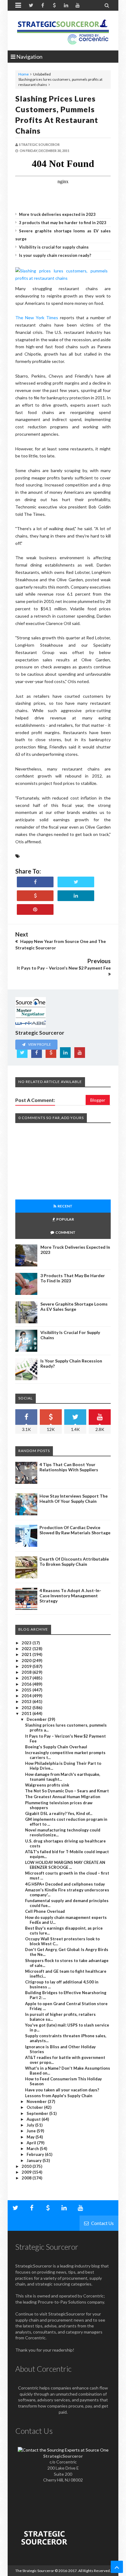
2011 (27, 1713)
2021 (27, 1654)
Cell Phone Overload (45, 1911)
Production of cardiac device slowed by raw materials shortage (75, 1530)
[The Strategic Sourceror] (63, 31)
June (32, 2131)
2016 (27, 1684)
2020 (27, 1661)
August (34, 2119)
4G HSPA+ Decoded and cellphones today (65, 1884)
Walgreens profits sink (47, 1785)
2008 (27, 2178)
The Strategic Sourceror (35, 2571)
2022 (27, 1649)
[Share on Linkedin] (76, 896)
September (38, 2113)
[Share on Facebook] (35, 882)
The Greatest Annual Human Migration (63, 1797)
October (35, 2107)
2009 (27, 2172)
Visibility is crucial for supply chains (54, 247)
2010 (27, 2166)
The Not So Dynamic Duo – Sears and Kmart (67, 1791)
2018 (27, 1672)
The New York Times (37, 318)
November (37, 2101)
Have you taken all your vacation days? (62, 2090)
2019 (27, 1666)
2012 (27, 1708)
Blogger (98, 1100)
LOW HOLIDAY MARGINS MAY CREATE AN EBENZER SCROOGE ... (65, 1865)
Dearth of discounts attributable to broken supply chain (74, 1561)
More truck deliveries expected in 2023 (57, 214)
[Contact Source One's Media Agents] (63, 2450)
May (31, 2137)
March (33, 2149)
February (36, 2154)
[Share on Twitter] (76, 882)
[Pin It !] (35, 909)
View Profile (39, 1044)
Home (24, 74)
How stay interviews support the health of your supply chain (74, 1499)
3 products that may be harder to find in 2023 (63, 223)
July (31, 2125)
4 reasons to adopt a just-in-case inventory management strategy (70, 1596)
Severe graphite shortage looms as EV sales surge (74, 1306)
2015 (27, 1690)
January (35, 2160)
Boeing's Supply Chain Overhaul (56, 1747)
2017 (27, 1678)
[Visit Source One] (35, 896)
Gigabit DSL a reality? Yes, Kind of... (59, 1813)
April (32, 2143)
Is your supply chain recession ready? (55, 255)
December (37, 1719)
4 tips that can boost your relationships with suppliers (69, 1467)
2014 (27, 1696)
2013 (27, 1702)
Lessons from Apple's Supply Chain (59, 2096)
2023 (27, 1643)
